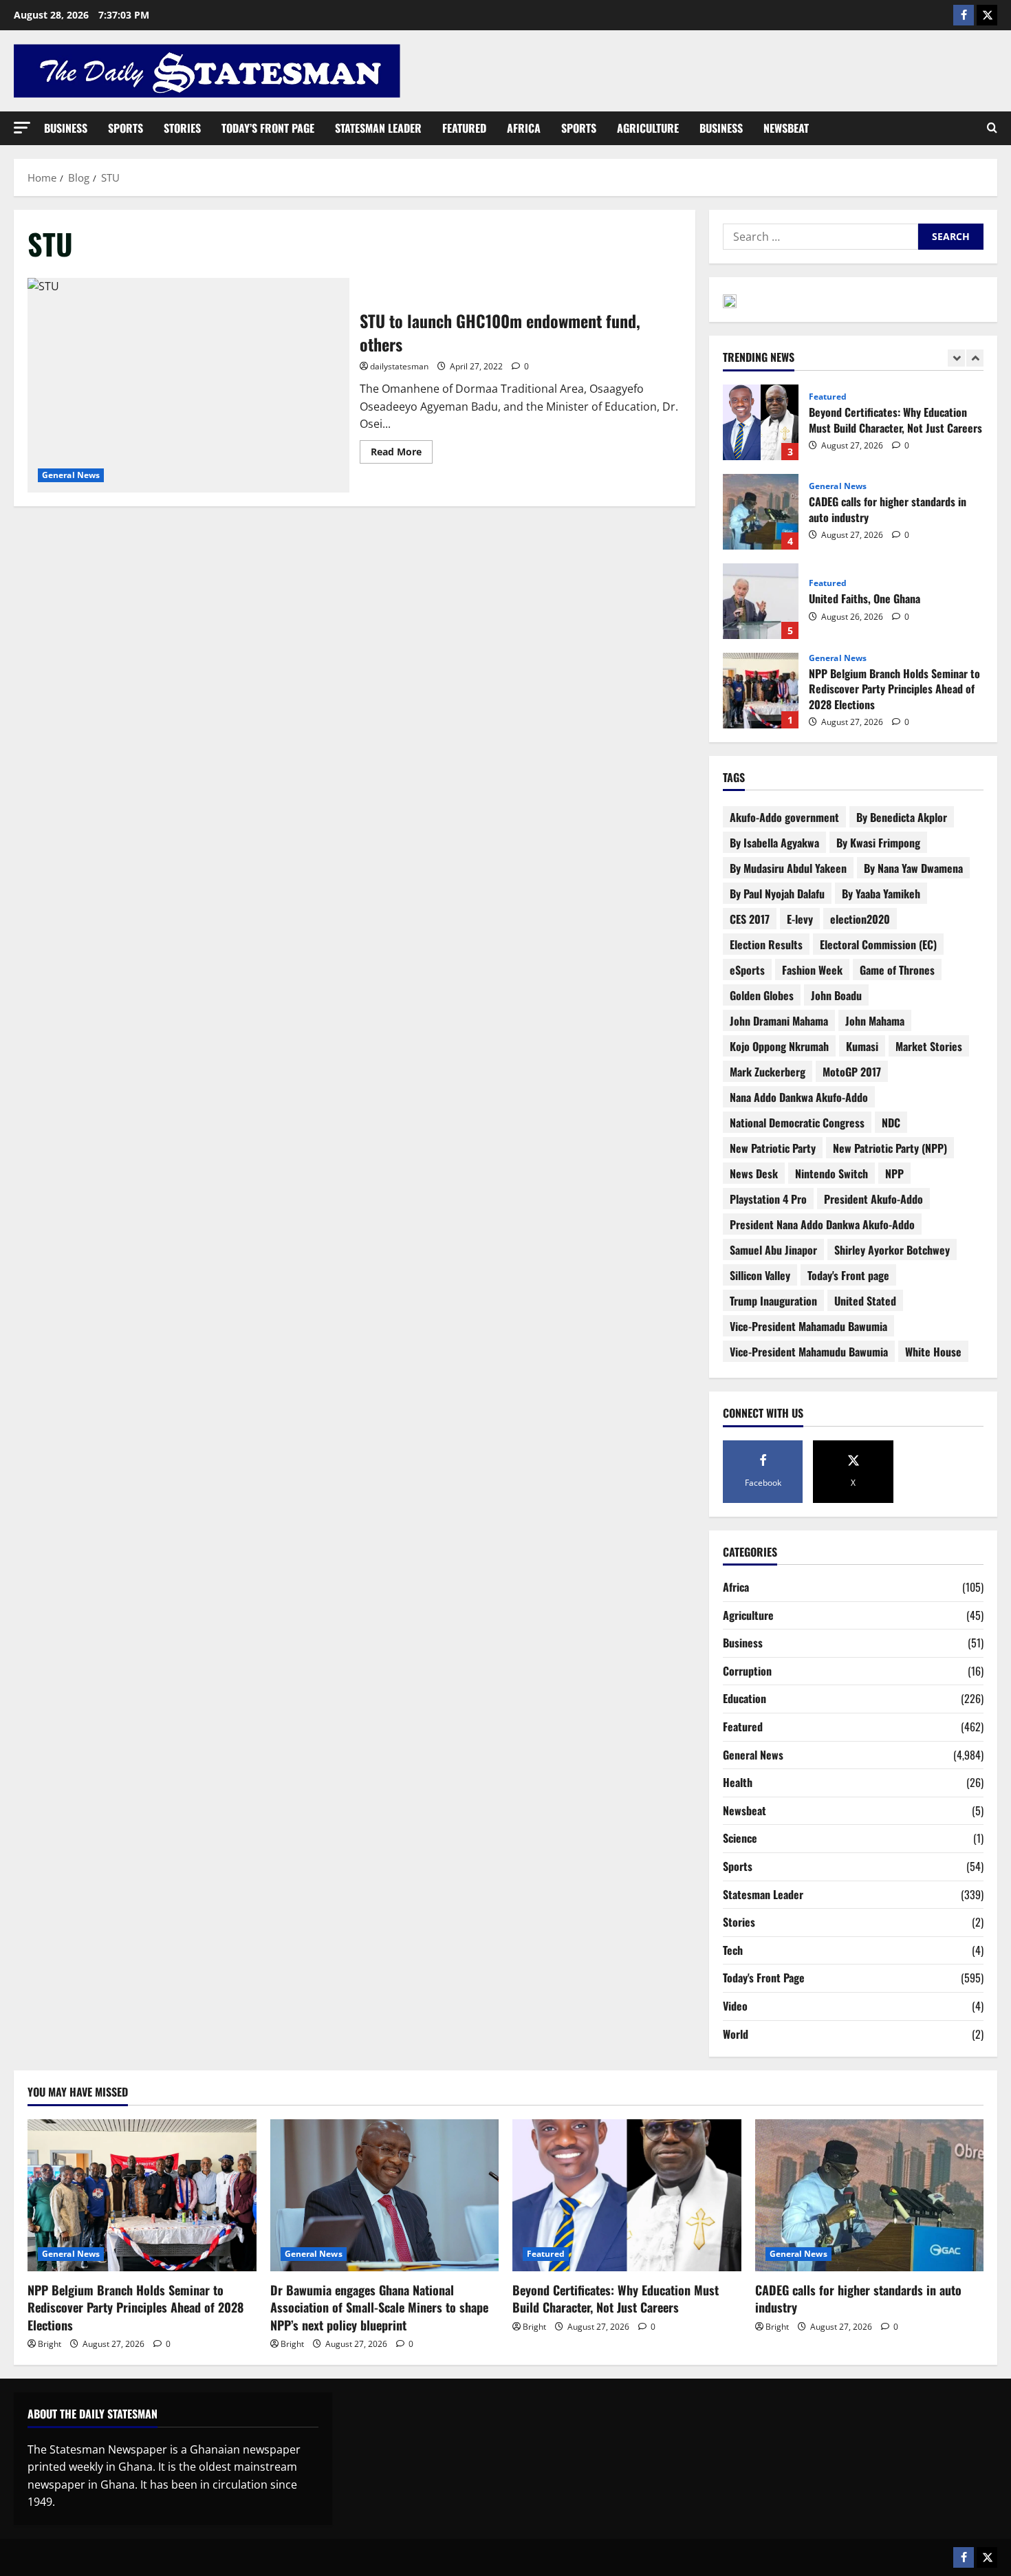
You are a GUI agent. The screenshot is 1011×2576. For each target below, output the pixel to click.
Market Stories (929, 1046)
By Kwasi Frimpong (878, 843)
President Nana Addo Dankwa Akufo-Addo (822, 1224)
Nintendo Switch (831, 1173)
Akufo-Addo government (784, 817)
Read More (402, 449)
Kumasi (862, 1046)
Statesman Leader (378, 128)
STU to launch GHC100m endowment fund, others (188, 385)
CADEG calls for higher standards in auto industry (761, 512)
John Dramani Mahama (779, 1021)
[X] (987, 15)
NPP (894, 1173)
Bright (50, 2344)
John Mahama (875, 1021)
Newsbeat (786, 128)
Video (735, 2006)
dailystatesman (399, 366)
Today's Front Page (764, 1978)
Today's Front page (848, 1275)
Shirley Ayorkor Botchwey (892, 1250)
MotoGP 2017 (852, 1072)
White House (933, 1352)
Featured (464, 128)
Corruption (747, 1671)
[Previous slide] (956, 358)
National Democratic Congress (797, 1123)
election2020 (860, 919)
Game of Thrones (897, 970)
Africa (524, 128)
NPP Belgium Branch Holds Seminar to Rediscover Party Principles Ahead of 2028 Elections (761, 691)
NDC (891, 1123)
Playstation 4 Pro (768, 1199)
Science (740, 1838)
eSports (747, 970)
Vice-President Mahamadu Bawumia (808, 1326)
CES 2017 (750, 919)
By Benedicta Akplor (902, 817)
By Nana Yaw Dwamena (913, 868)
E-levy (800, 919)
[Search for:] (820, 237)
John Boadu (836, 995)
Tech (733, 1950)
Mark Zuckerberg (768, 1072)
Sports (126, 128)
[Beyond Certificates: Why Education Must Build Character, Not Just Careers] (627, 2196)
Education (744, 1698)
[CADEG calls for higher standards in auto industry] (870, 2196)
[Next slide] (975, 358)
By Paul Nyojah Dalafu (777, 894)
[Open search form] (992, 128)
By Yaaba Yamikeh (881, 894)
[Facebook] (964, 15)
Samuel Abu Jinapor (773, 1250)
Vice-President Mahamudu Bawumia (809, 1352)
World (736, 2034)
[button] (22, 128)
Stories (182, 128)
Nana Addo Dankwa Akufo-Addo (799, 1097)
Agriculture (648, 128)
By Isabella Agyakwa (774, 843)
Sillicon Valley (760, 1275)
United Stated (865, 1301)
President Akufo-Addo (873, 1199)
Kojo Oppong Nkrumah (779, 1046)
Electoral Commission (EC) (878, 944)
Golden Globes (762, 995)
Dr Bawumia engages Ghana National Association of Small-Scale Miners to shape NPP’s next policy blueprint (379, 2307)
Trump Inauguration (773, 1301)
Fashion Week (812, 970)
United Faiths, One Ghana (761, 601)
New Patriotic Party (773, 1148)
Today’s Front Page (268, 128)
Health (738, 1782)
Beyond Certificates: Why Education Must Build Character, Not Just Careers (761, 422)
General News (71, 475)
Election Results (766, 944)
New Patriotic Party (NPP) (890, 1148)
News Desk (754, 1173)
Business (66, 128)
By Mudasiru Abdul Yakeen (788, 868)
